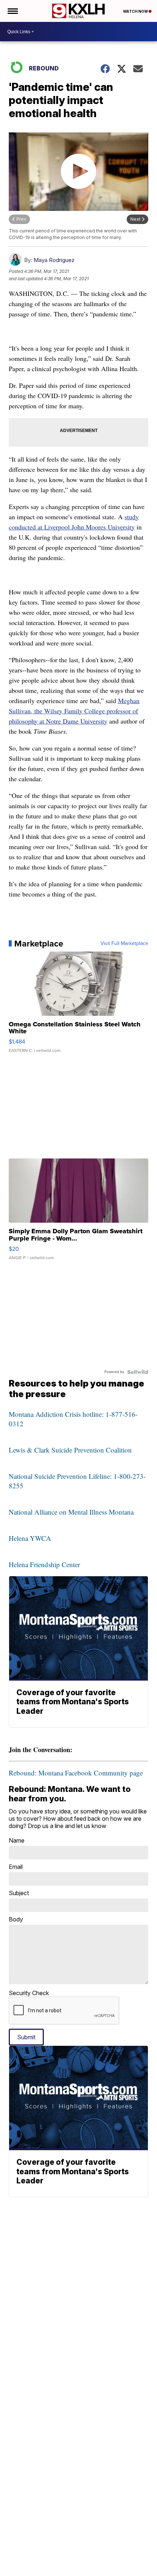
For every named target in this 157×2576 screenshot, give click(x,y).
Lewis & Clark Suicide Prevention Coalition (70, 1450)
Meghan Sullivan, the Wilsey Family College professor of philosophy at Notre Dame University (74, 711)
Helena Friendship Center (44, 1564)
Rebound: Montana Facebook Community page (76, 1773)
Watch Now (136, 11)
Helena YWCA (30, 1538)
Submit (26, 2037)
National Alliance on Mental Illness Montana (71, 1512)
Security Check (29, 1993)
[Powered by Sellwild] (138, 1372)
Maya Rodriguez (54, 260)
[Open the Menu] (12, 11)
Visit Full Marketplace (124, 944)
